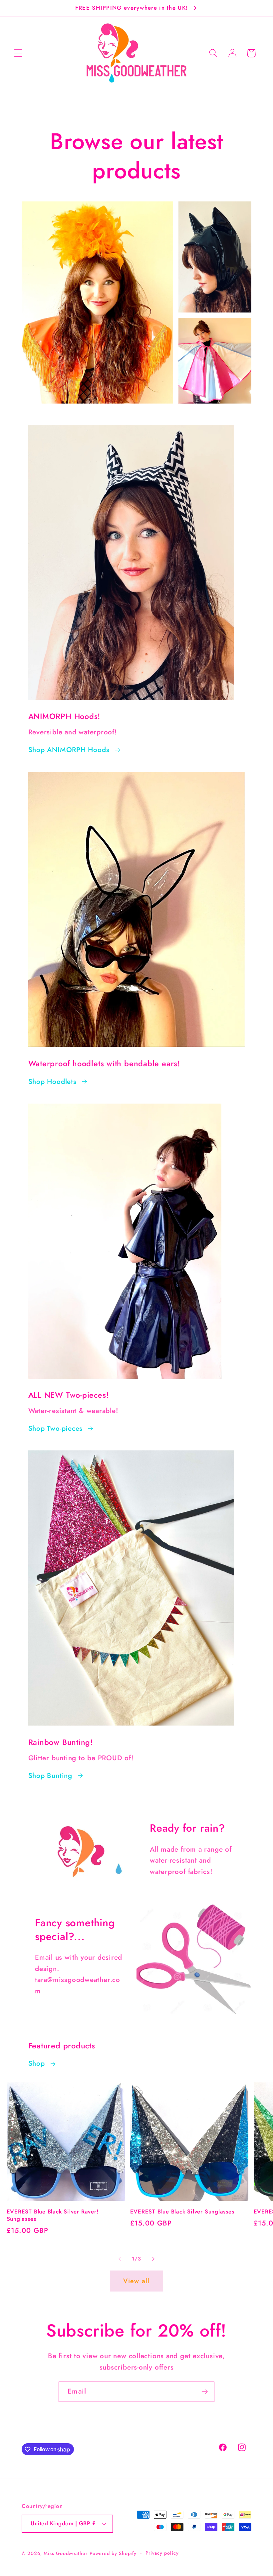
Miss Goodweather (66, 2553)
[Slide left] (120, 2259)
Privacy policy (162, 2553)
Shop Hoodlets (52, 1082)
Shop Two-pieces (56, 1428)
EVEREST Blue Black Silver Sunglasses (182, 2212)
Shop (37, 2063)
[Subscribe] (205, 2392)
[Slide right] (153, 2259)
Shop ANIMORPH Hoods (69, 750)
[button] (18, 53)
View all (136, 2281)
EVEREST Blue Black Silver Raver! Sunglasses (53, 2215)
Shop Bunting (50, 1776)
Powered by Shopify (113, 2553)
